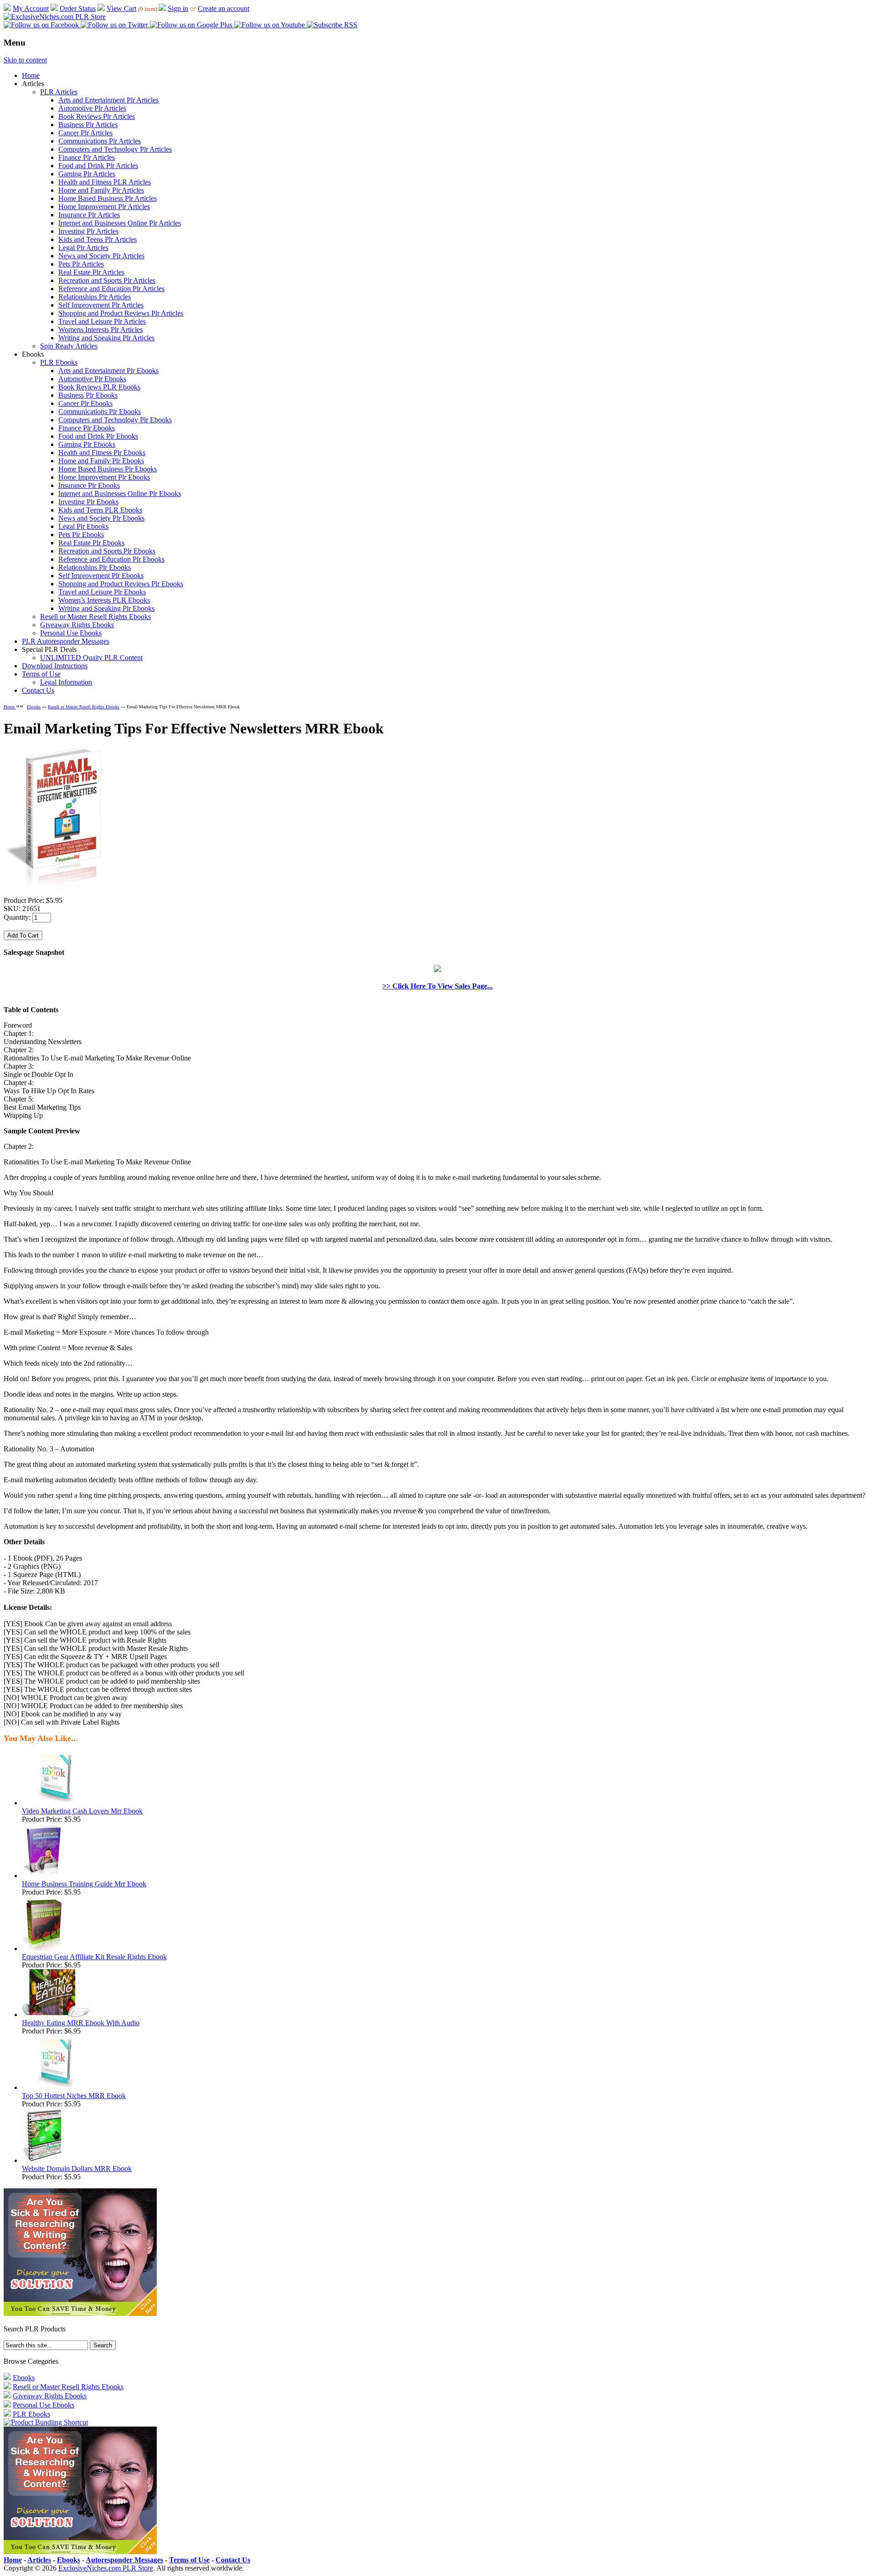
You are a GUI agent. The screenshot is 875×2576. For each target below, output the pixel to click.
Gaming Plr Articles (87, 174)
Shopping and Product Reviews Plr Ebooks (121, 584)
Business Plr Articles (88, 125)
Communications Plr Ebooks (100, 412)
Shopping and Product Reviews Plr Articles (121, 313)
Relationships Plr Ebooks (95, 567)
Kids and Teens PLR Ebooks (100, 510)
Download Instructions (55, 666)
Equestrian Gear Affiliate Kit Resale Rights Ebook (94, 1957)
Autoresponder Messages (124, 2560)
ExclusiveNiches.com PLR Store (106, 2568)
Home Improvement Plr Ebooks (104, 477)
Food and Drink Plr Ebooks (98, 436)
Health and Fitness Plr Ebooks (102, 453)
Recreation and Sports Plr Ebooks (107, 551)
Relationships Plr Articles (95, 297)
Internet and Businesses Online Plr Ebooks (120, 494)
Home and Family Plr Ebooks (101, 461)
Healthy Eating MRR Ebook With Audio (81, 2023)
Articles (39, 2560)
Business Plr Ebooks (88, 395)
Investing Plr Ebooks (88, 502)
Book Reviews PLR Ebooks (99, 387)
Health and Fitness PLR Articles (105, 182)
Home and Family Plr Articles (101, 190)
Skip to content (25, 60)
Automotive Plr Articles (92, 108)
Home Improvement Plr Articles (104, 207)
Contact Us (38, 690)
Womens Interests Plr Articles (100, 330)
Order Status (78, 8)
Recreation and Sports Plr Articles (107, 280)
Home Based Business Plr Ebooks (108, 469)
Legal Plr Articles (83, 248)
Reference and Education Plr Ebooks (111, 559)
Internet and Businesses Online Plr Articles (120, 223)
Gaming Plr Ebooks (87, 444)
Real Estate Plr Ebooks (91, 543)
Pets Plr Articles (81, 264)
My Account (31, 8)
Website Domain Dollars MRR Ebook (77, 2169)
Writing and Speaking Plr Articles (106, 338)
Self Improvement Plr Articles (101, 305)
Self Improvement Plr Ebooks (101, 576)
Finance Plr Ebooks (87, 428)
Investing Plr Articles (88, 231)
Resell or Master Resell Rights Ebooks (95, 617)
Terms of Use (41, 674)
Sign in (178, 8)
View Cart (121, 8)
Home (31, 75)
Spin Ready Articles (69, 346)
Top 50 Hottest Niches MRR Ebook (74, 2096)
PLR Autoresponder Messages (66, 641)
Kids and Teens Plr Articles (98, 239)
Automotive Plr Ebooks (92, 379)
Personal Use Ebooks (71, 633)
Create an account (224, 8)
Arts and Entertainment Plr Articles (108, 100)
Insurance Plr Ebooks (89, 485)
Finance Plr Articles (87, 157)
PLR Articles (59, 92)
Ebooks (34, 707)
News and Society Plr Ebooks (101, 518)
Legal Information (66, 682)
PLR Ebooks (59, 362)
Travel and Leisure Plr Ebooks (102, 592)
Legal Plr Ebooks (83, 526)
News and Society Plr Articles (101, 256)
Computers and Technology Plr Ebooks (115, 420)
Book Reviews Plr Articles (97, 116)
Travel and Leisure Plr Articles (102, 321)
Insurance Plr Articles (89, 215)
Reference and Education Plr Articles (111, 289)
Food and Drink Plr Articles (98, 166)
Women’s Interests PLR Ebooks (104, 600)
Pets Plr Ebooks (81, 535)
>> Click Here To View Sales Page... (437, 986)
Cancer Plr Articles (85, 133)
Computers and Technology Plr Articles (115, 149)
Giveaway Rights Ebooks (77, 625)
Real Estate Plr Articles (91, 272)
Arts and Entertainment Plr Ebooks (108, 371)
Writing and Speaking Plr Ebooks (106, 608)
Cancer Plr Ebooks (85, 403)
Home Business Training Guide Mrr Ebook (84, 1884)
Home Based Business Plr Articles (108, 198)
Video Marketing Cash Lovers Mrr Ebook (82, 1811)
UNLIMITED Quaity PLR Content (91, 658)
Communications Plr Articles (100, 141)
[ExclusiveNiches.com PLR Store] (55, 17)
